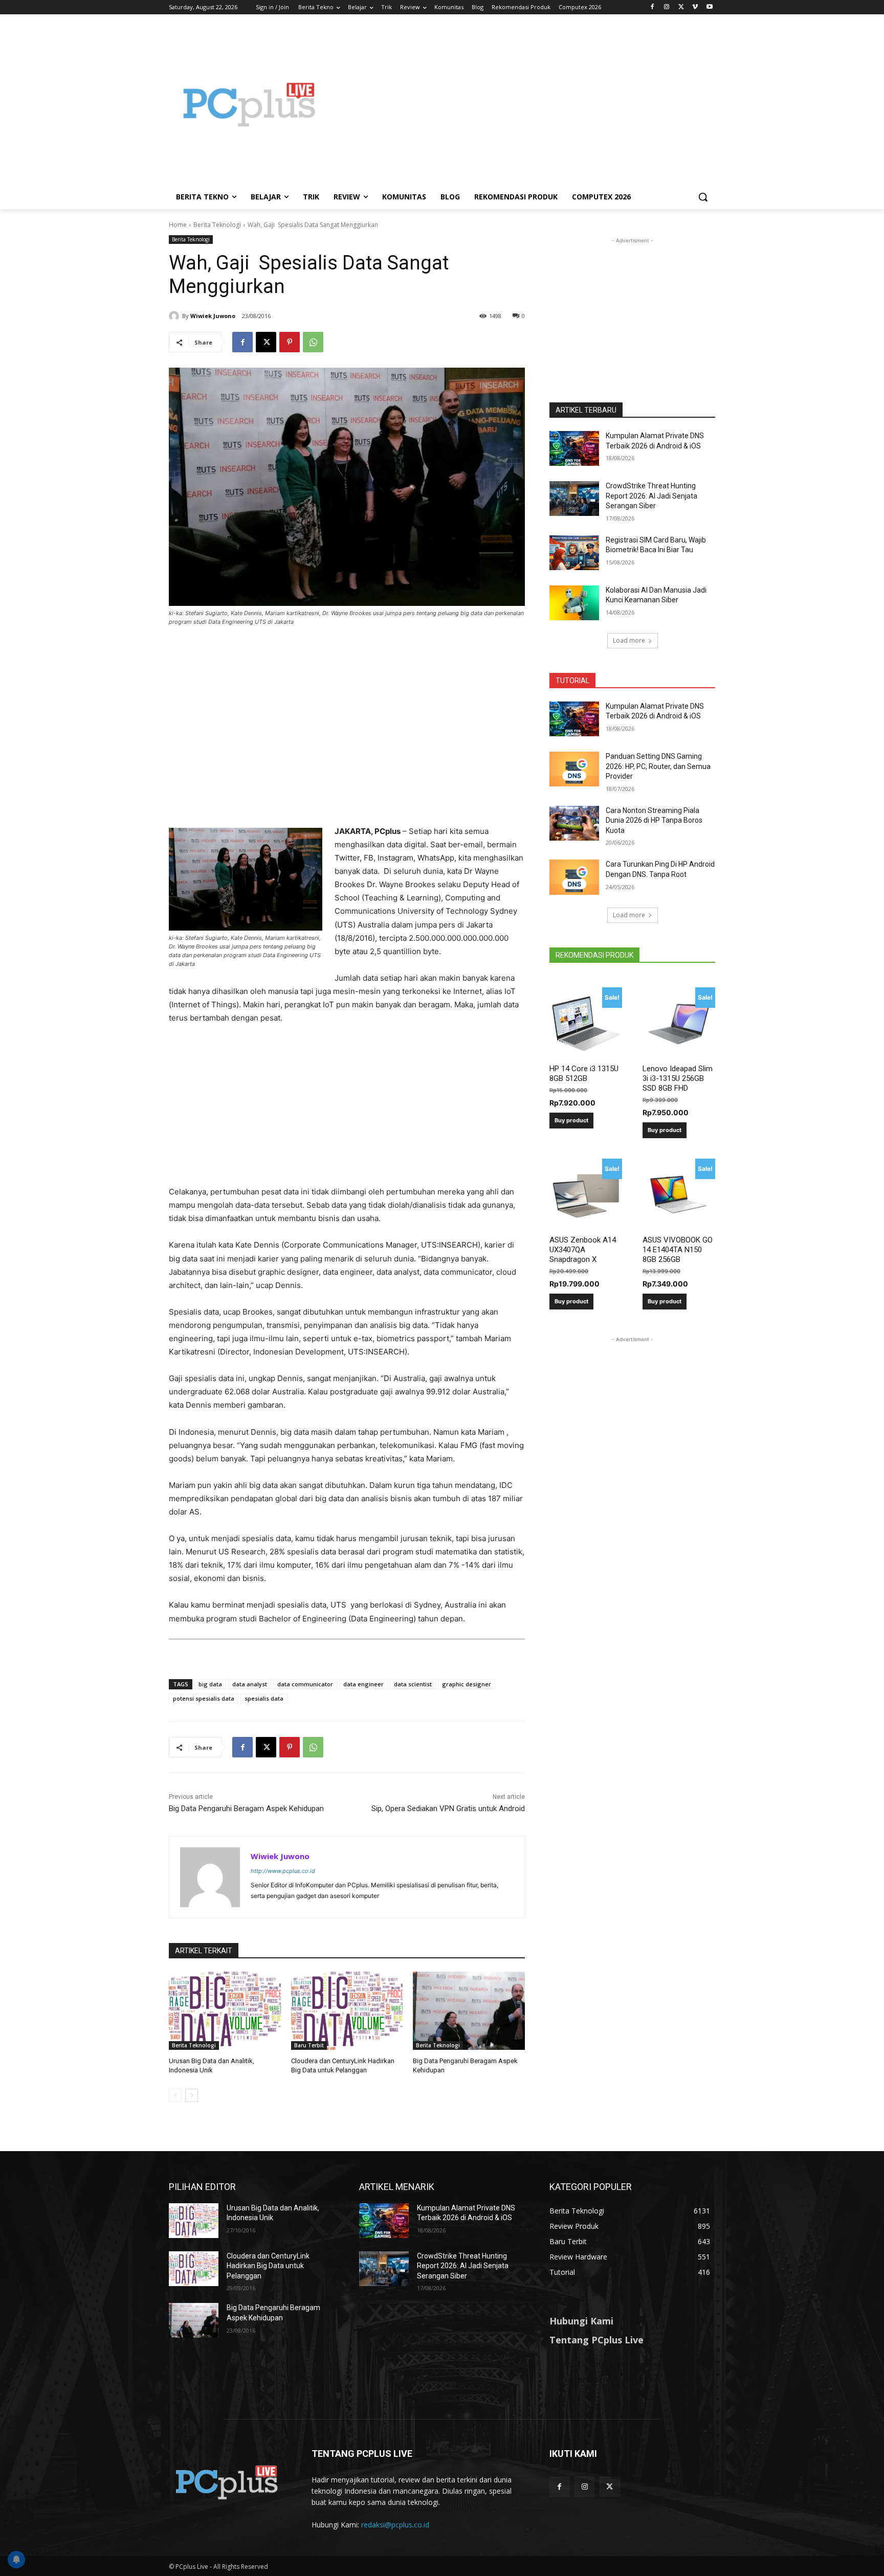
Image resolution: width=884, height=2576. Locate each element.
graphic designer (467, 1684)
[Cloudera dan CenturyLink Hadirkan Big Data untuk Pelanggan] (347, 2011)
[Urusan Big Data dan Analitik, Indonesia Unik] (225, 2011)
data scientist (413, 1684)
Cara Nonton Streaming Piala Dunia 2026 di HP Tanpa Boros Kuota (654, 820)
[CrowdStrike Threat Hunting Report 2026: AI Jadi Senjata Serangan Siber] (574, 499)
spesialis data (264, 1698)
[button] (703, 197)
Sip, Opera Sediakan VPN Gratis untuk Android (448, 1809)
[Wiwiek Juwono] (175, 316)
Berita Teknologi (217, 225)
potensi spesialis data (204, 1698)
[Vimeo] (695, 7)
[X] (681, 7)
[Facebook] (653, 7)
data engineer (363, 1684)
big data (210, 1684)
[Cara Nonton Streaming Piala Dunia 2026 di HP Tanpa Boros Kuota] (574, 823)
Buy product (571, 1120)
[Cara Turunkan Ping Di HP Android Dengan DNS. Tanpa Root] (574, 877)
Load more (629, 640)
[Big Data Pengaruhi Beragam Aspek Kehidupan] (469, 2011)
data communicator (305, 1684)
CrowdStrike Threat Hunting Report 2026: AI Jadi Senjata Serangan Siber (651, 496)
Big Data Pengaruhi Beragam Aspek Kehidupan (246, 1809)
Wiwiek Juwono (213, 316)
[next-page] (192, 2095)
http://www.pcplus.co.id (283, 1871)
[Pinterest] (290, 342)
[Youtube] (709, 7)
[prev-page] (175, 2095)
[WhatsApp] (313, 342)
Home (178, 225)
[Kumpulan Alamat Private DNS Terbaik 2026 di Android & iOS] (574, 448)
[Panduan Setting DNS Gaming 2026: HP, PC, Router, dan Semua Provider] (574, 769)
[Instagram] (667, 7)
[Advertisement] (524, 104)
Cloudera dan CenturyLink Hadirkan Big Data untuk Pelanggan (268, 2266)
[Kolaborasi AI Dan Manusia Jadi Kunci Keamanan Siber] (574, 603)
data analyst (250, 1684)
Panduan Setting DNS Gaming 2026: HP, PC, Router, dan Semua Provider (658, 766)
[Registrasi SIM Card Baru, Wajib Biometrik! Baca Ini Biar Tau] (574, 553)
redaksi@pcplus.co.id (395, 2525)
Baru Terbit (309, 2045)
